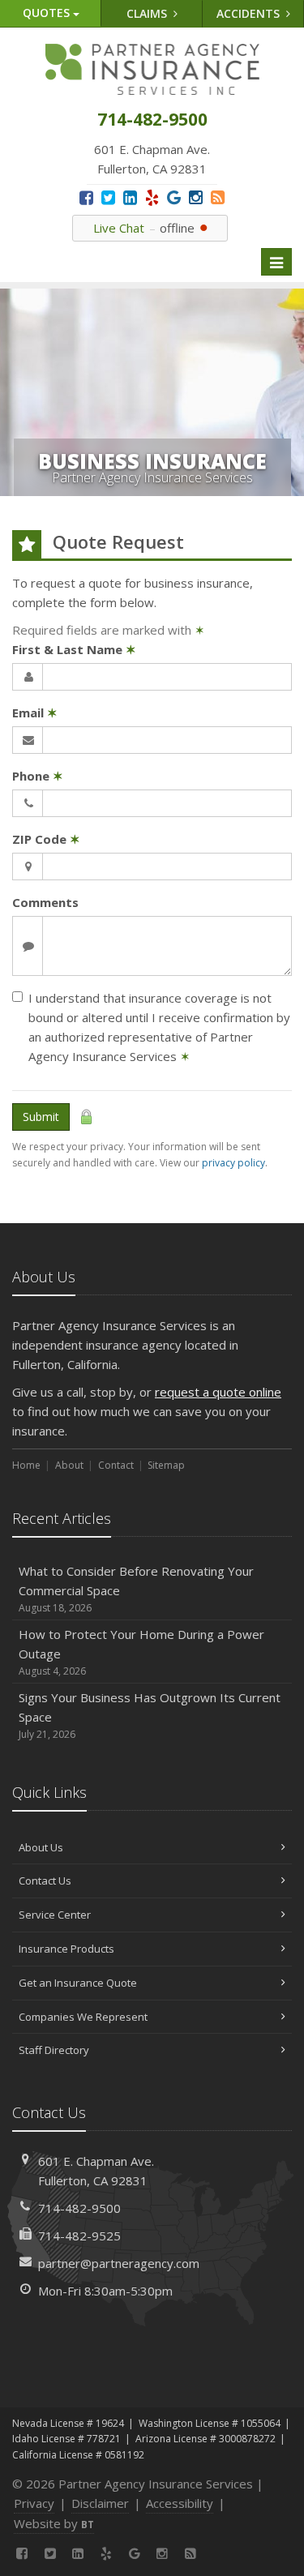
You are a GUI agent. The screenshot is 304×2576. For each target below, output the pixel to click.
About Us (41, 1847)
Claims (148, 13)
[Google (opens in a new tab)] (174, 197)
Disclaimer (100, 2503)
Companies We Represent (83, 2017)
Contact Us (45, 1881)
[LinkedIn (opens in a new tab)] (130, 197)
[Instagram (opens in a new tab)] (196, 197)
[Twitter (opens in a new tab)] (108, 197)
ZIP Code (46, 839)
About (69, 1465)
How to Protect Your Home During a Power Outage (141, 1652)
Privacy (34, 2503)
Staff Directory (54, 2050)
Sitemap (166, 1465)
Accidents (250, 13)
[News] (218, 197)
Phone (38, 776)
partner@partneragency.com (119, 2263)
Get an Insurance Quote (78, 1983)
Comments (45, 902)
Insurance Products (66, 1949)
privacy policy (233, 1163)
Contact (116, 1465)
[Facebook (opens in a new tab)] (86, 197)
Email (35, 712)
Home (26, 1465)
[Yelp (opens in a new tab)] (152, 197)
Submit (41, 1117)
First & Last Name (74, 649)
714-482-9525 (79, 2236)
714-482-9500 (79, 2208)
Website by (54, 2523)
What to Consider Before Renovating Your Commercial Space (136, 1589)
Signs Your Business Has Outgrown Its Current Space (150, 1715)
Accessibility (180, 2503)
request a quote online (218, 1392)
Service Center (55, 1915)
